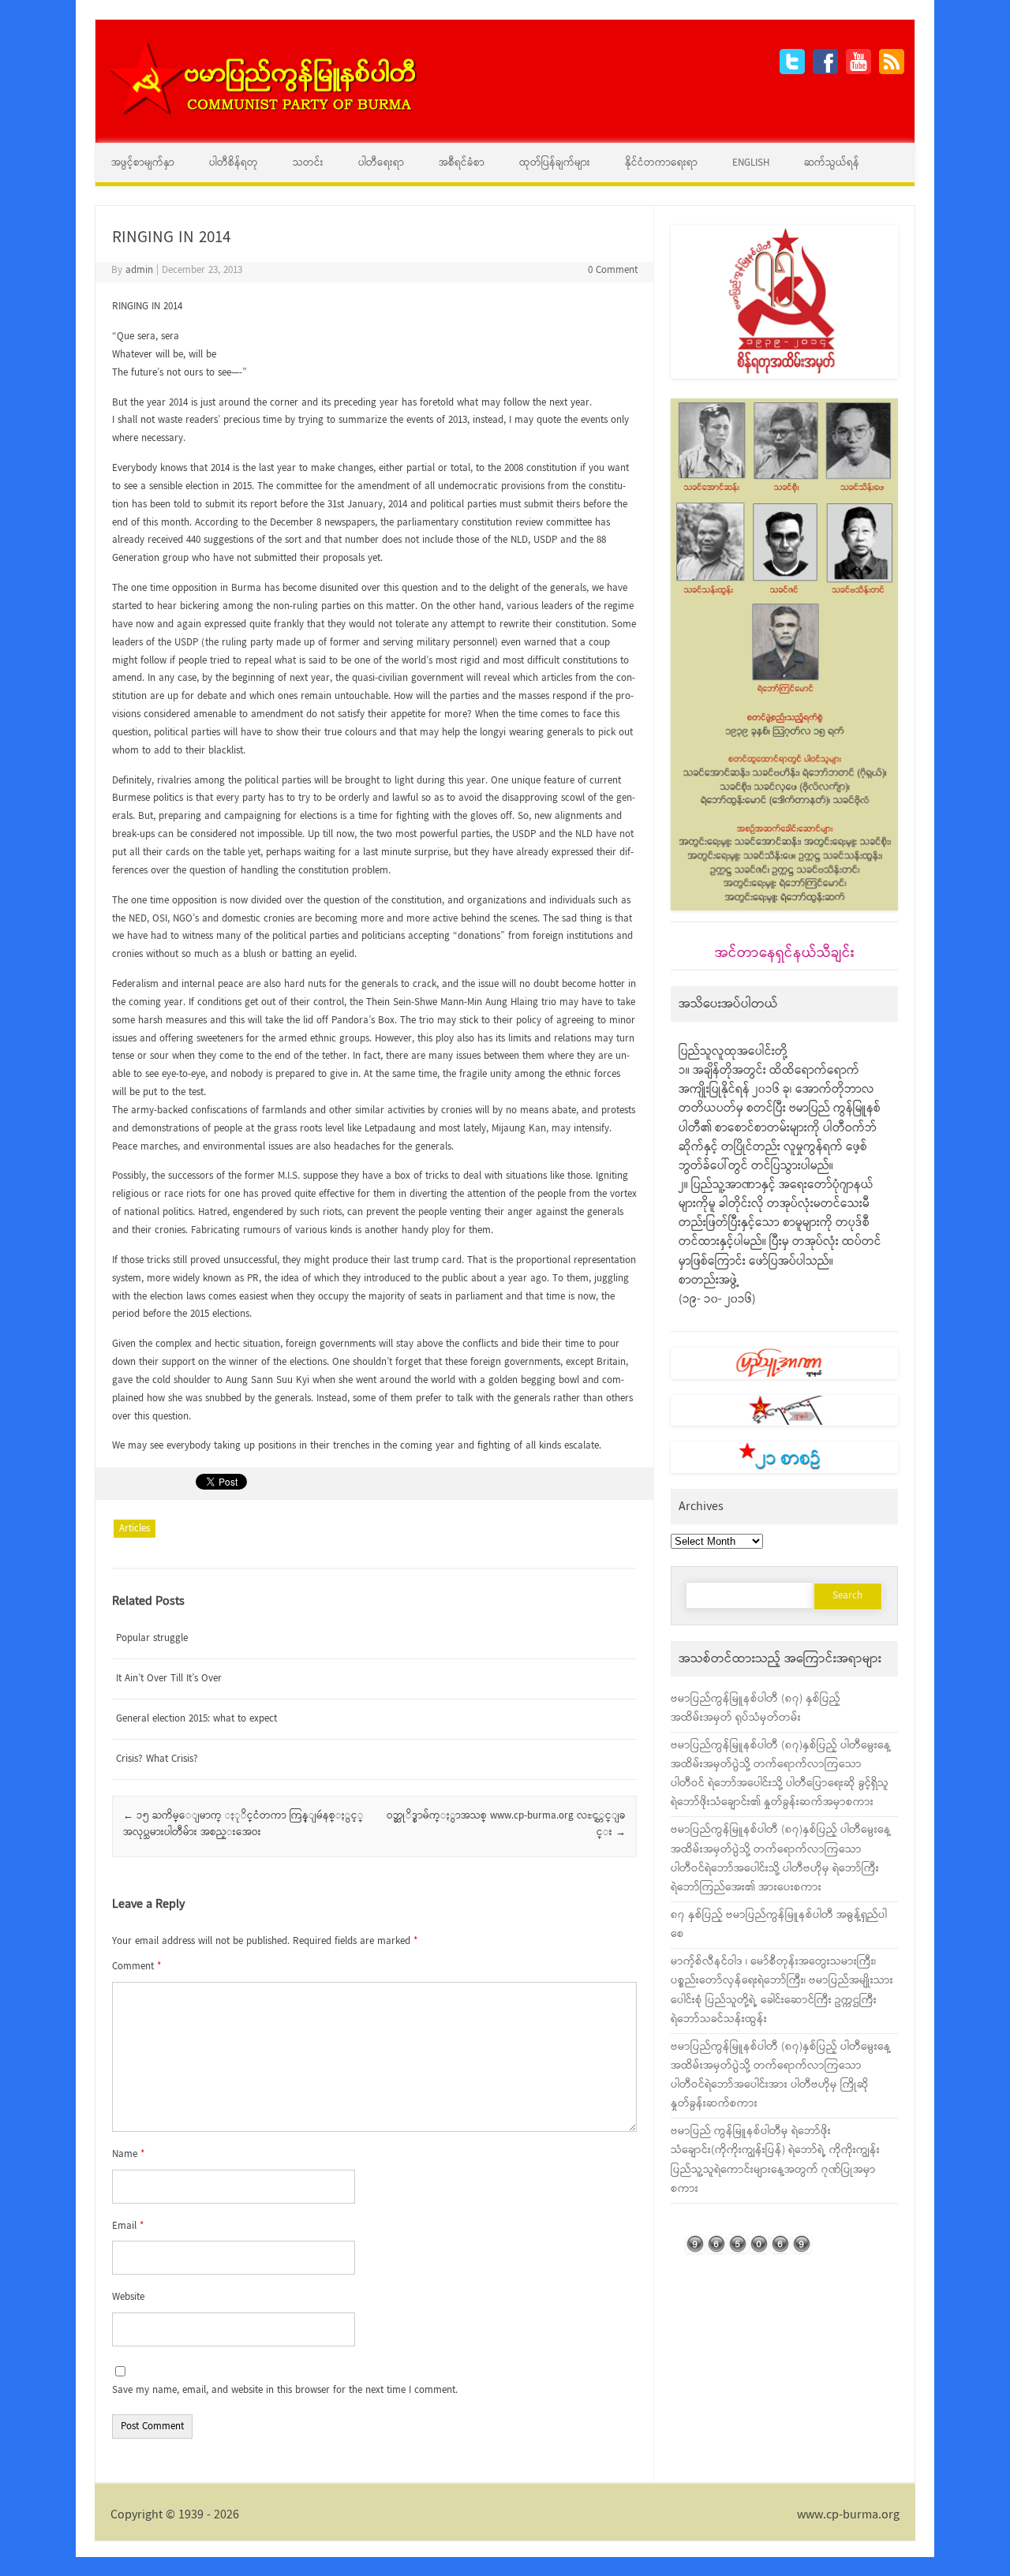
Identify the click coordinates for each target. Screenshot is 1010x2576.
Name (128, 2154)
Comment (137, 1967)
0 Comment (613, 270)
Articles (135, 1529)
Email (128, 2226)
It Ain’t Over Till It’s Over (169, 1679)
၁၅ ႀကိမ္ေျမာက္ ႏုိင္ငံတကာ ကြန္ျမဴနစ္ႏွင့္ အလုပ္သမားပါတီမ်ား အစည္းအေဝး (243, 1824)
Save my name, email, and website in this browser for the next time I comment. (285, 2390)
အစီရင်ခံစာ (462, 163)
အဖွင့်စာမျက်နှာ (143, 163)
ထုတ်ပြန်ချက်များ (555, 163)
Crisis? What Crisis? (157, 1759)
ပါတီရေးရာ (381, 163)
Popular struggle (152, 1638)
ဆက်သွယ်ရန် (832, 163)
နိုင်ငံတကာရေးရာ (661, 163)
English (751, 163)
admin (139, 270)
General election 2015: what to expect (196, 1719)
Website (128, 2297)
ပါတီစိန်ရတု (234, 163)
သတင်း (308, 163)
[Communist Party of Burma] (263, 113)
